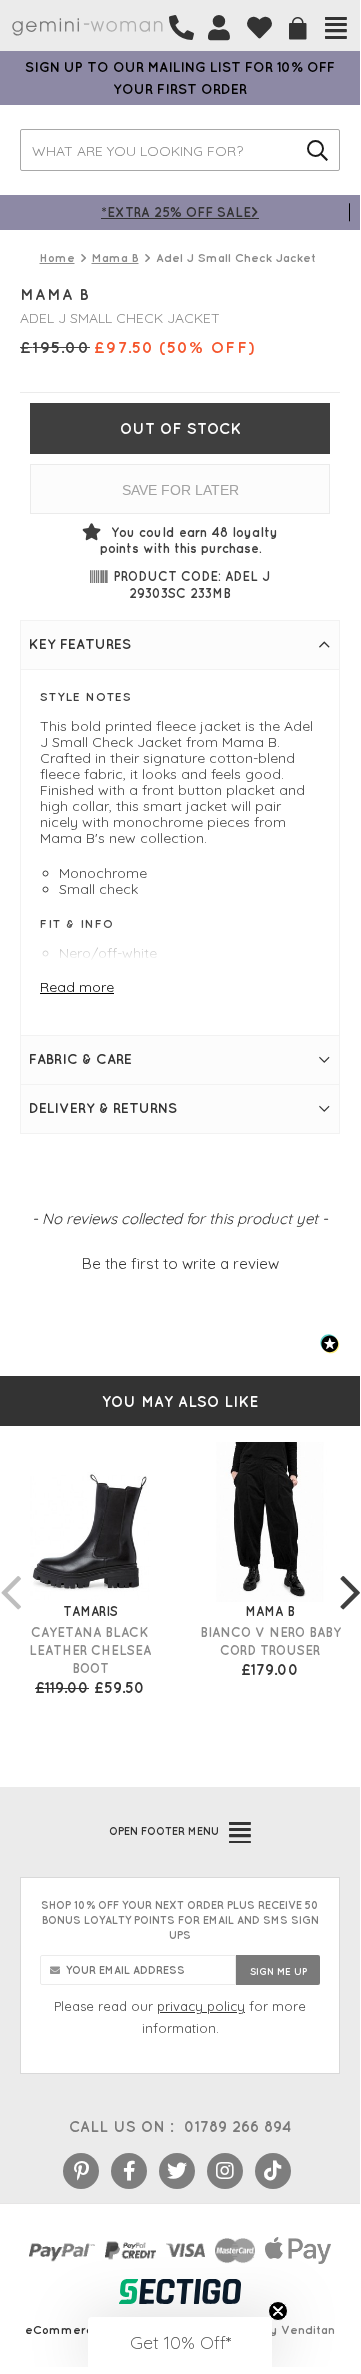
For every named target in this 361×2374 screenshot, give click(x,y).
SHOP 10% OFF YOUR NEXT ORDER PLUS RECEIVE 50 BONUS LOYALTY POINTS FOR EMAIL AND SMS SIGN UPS (180, 1920)
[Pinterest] (81, 2171)
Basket (298, 28)
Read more (77, 987)
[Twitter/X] (177, 2171)
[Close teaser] (278, 2311)
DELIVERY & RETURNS (103, 1108)
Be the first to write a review (180, 1263)
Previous (10, 1572)
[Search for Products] (317, 150)
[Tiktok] (273, 2171)
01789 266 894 (237, 2126)
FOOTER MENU (164, 1831)
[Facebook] (129, 2171)
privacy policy (201, 2006)
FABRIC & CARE (80, 1059)
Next (350, 1572)
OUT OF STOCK (180, 428)
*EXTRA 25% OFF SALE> (180, 211)
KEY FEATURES (80, 644)
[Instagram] (225, 2171)
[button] (180, 1261)
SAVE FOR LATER (180, 490)
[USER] (219, 28)
